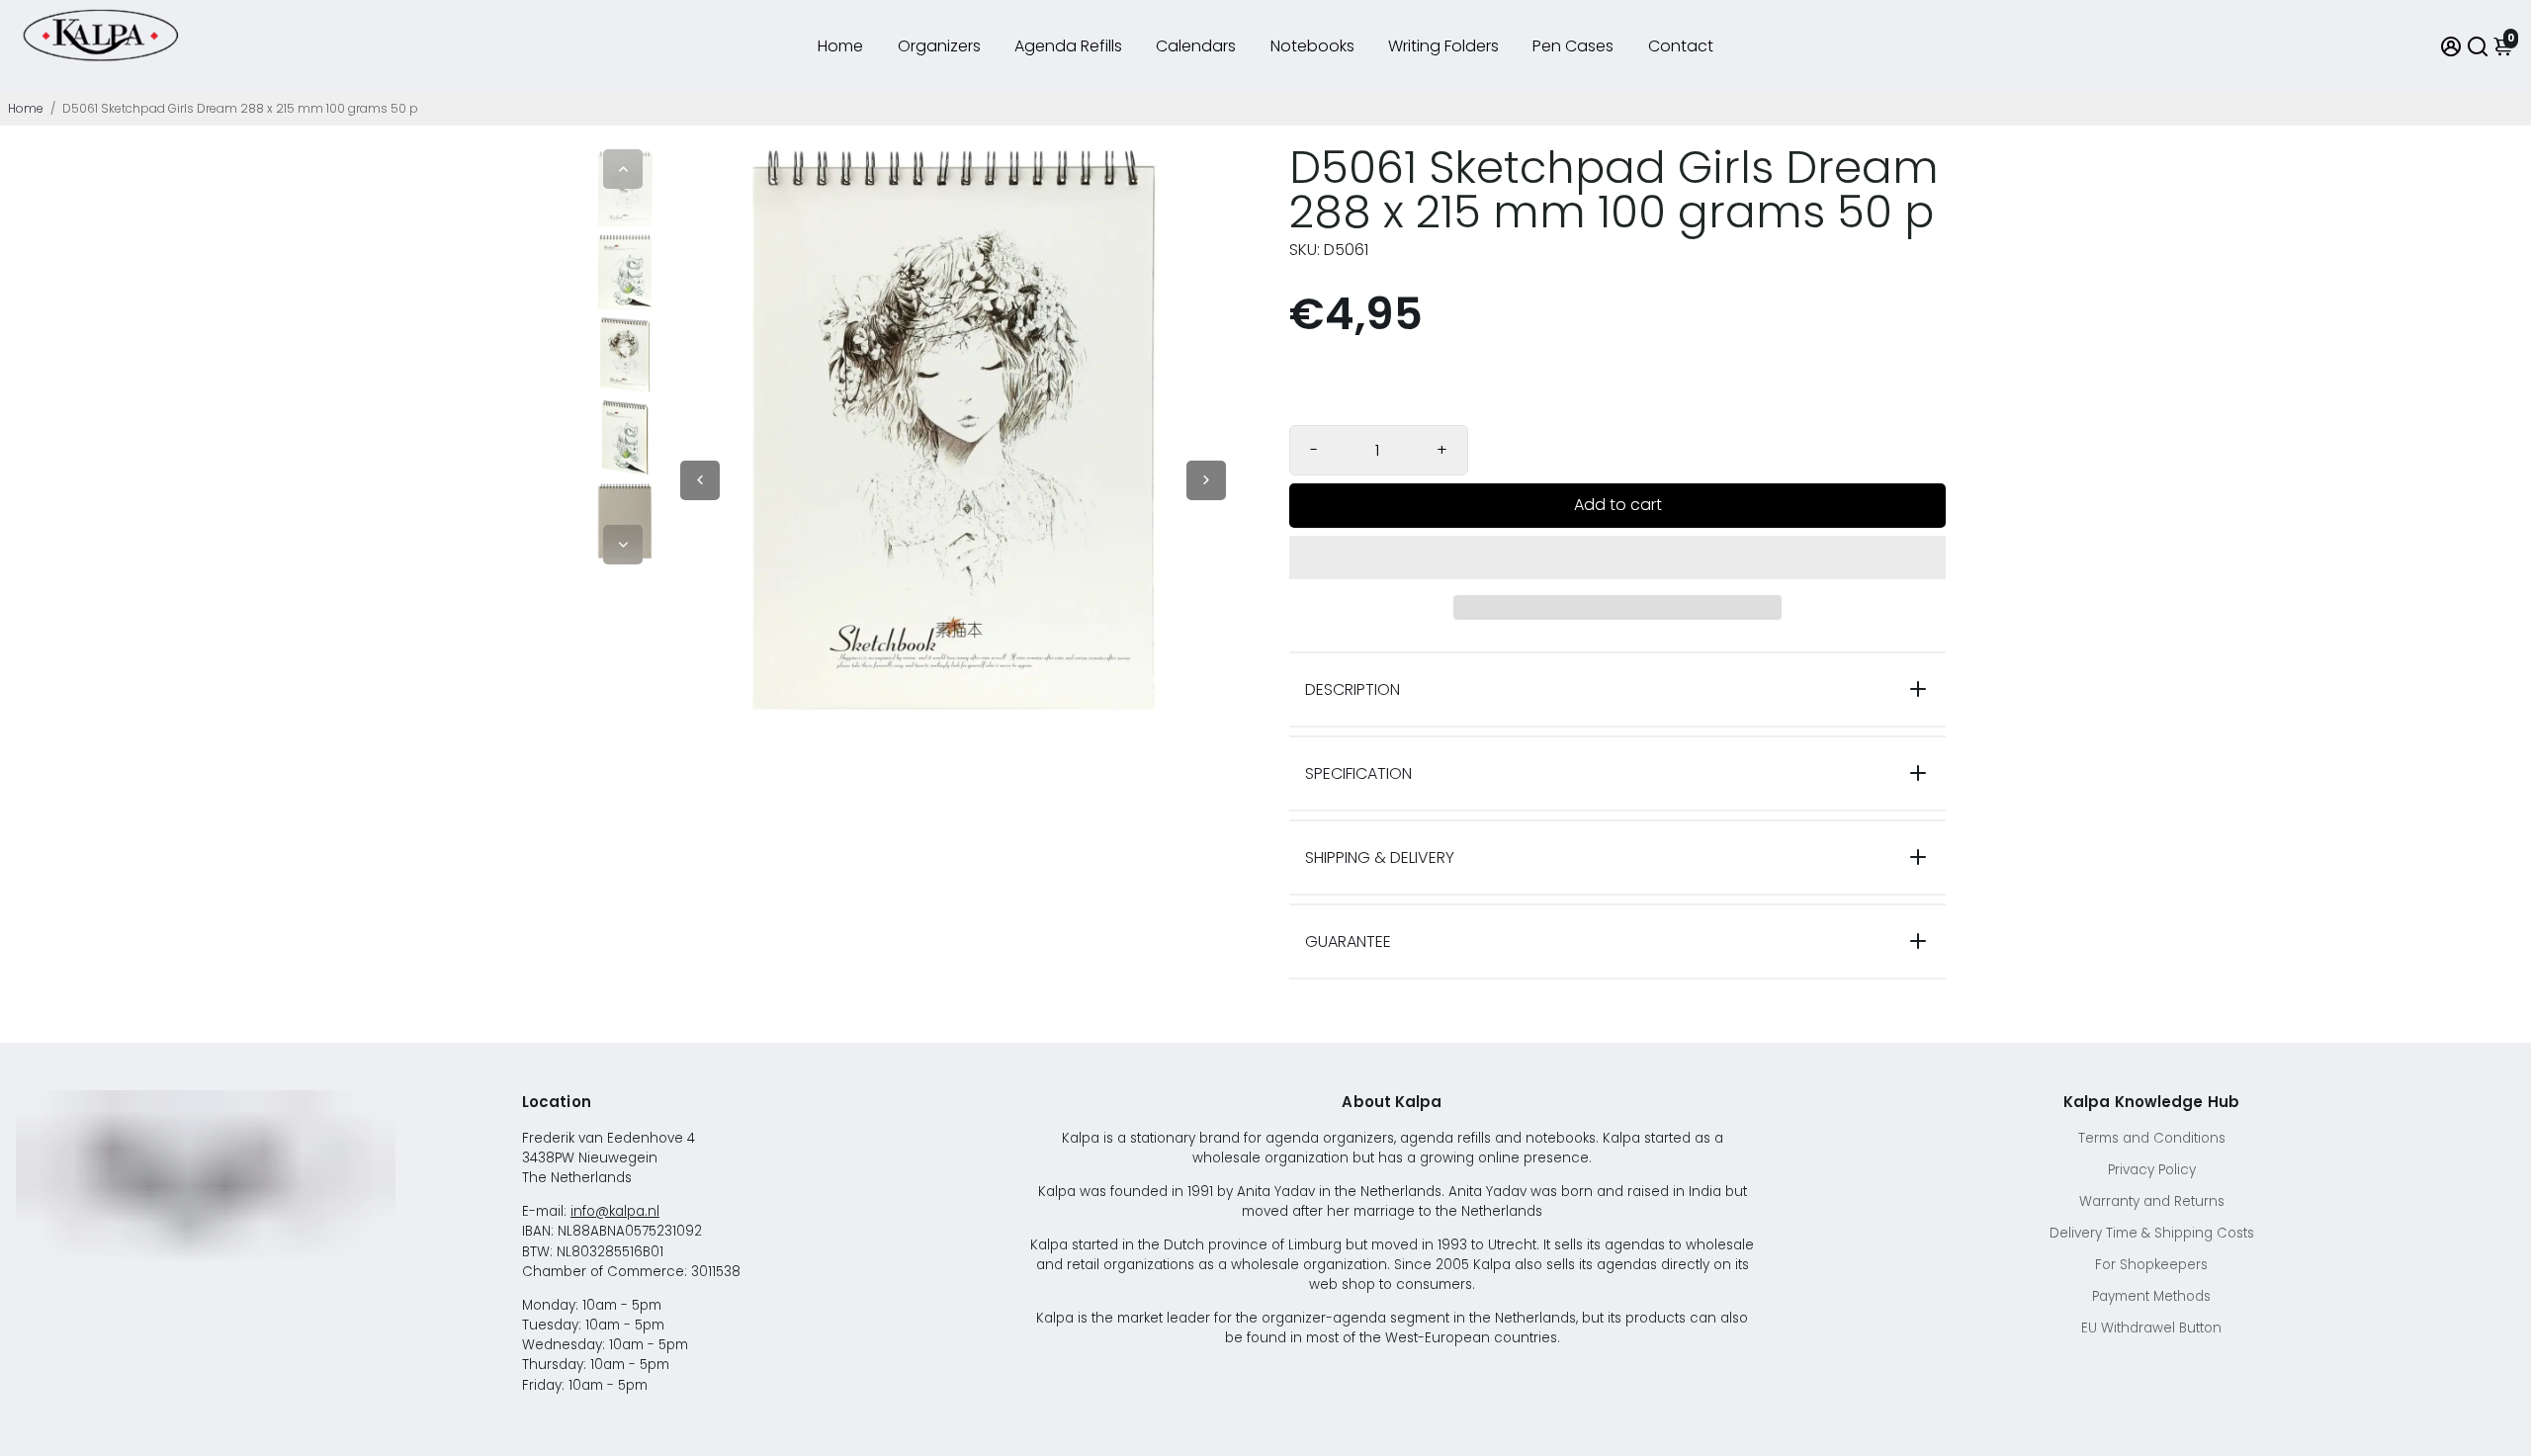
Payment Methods (2151, 1296)
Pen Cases (1573, 46)
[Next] (623, 545)
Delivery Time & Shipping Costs (2152, 1233)
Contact (1681, 46)
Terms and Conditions (2152, 1138)
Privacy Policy (2152, 1170)
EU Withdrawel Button (2151, 1328)
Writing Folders (1443, 46)
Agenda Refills (1068, 46)
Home (840, 46)
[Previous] (623, 169)
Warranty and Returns (2152, 1201)
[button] (1617, 557)
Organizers (939, 46)
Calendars (1196, 46)
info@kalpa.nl (615, 1211)
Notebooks (1312, 46)
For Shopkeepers (2151, 1265)
